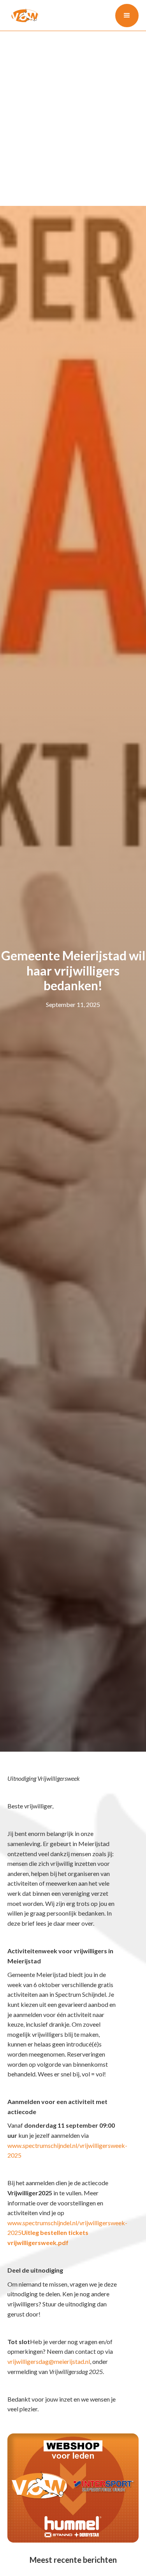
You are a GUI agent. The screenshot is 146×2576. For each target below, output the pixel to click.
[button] (127, 16)
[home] (23, 15)
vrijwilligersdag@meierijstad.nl (49, 2361)
